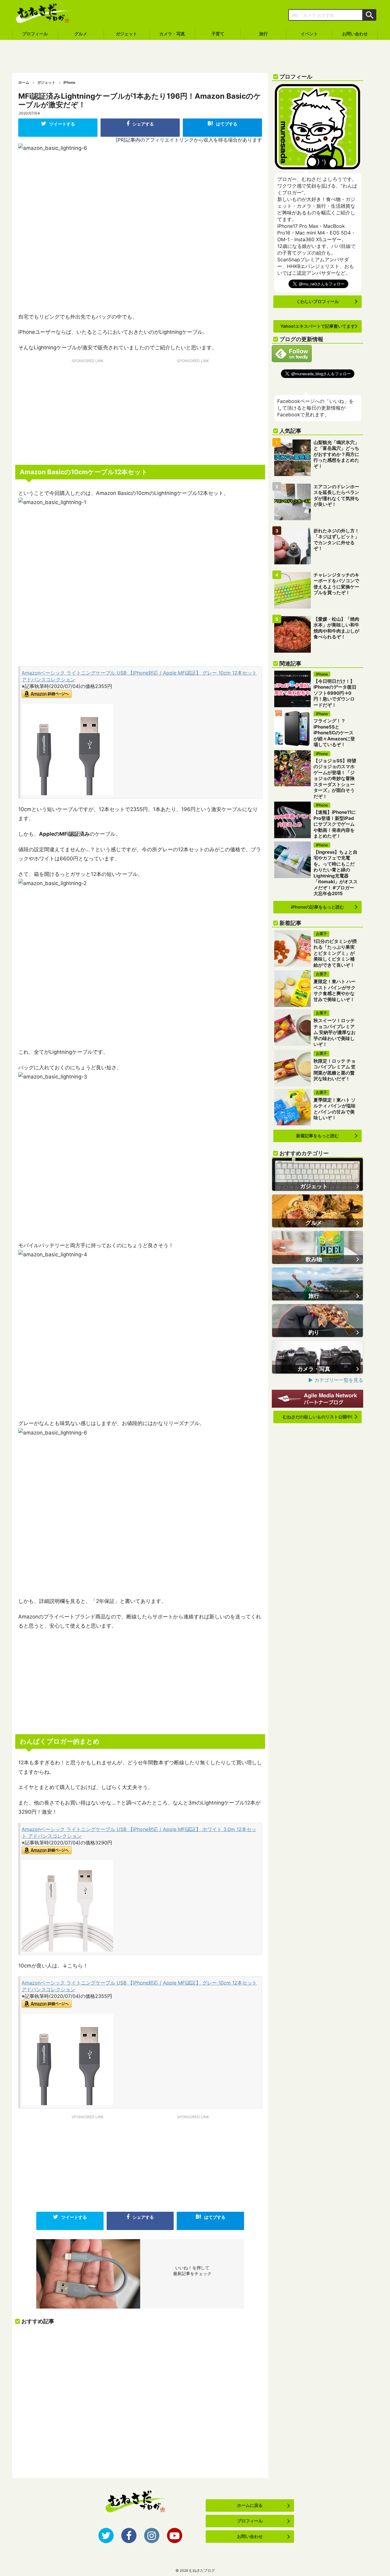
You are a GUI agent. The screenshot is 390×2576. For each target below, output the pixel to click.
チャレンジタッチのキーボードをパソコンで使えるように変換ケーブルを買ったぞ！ (336, 584)
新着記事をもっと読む (317, 1136)
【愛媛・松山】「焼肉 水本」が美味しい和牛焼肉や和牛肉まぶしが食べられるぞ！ (336, 628)
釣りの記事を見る (317, 1321)
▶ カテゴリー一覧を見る (336, 1380)
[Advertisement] (195, 57)
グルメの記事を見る (317, 1211)
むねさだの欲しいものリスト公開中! (318, 1417)
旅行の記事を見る (317, 1284)
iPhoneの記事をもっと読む (317, 907)
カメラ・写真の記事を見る (317, 1357)
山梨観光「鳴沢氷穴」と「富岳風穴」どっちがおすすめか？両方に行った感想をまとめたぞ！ (336, 454)
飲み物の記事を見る (317, 1247)
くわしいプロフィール (317, 301)
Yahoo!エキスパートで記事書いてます (318, 326)
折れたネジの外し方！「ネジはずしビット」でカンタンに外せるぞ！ (336, 540)
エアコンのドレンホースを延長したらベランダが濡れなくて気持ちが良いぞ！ (336, 496)
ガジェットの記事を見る (317, 1174)
